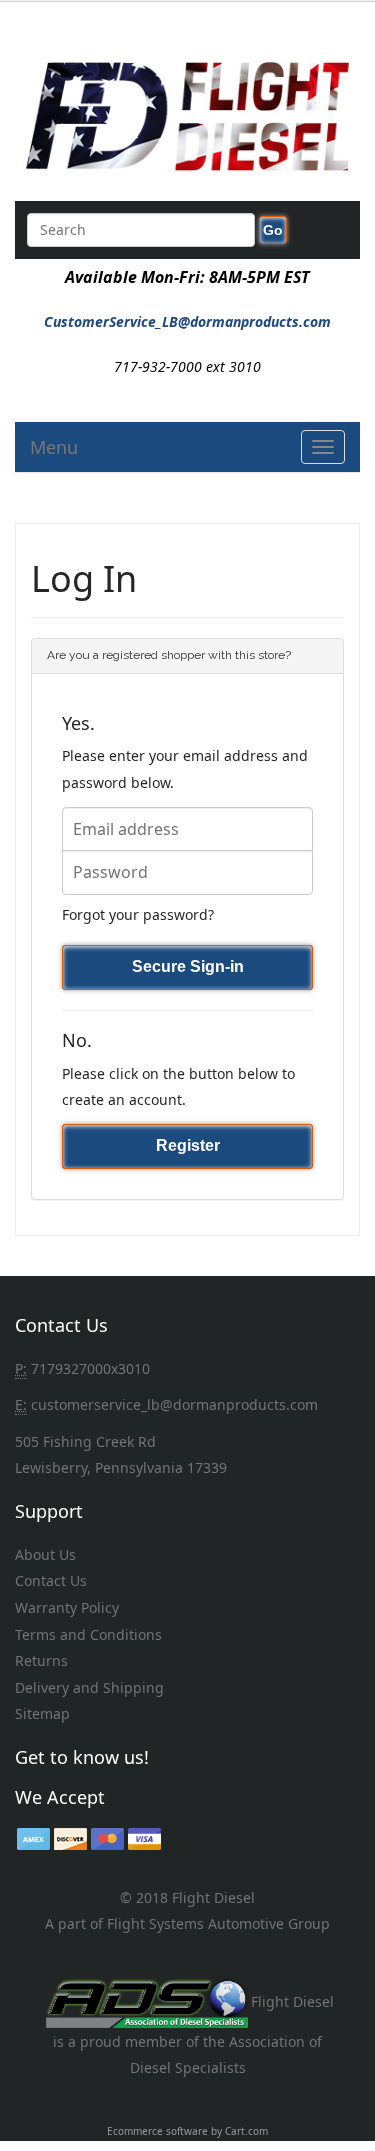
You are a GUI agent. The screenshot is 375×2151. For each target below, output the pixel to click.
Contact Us (51, 1580)
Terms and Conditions (88, 1634)
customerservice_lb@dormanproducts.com (174, 1404)
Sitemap (42, 1713)
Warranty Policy (67, 1607)
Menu (54, 447)
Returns (41, 1660)
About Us (45, 1554)
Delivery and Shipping (89, 1687)
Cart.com (246, 2131)
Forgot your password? (138, 914)
